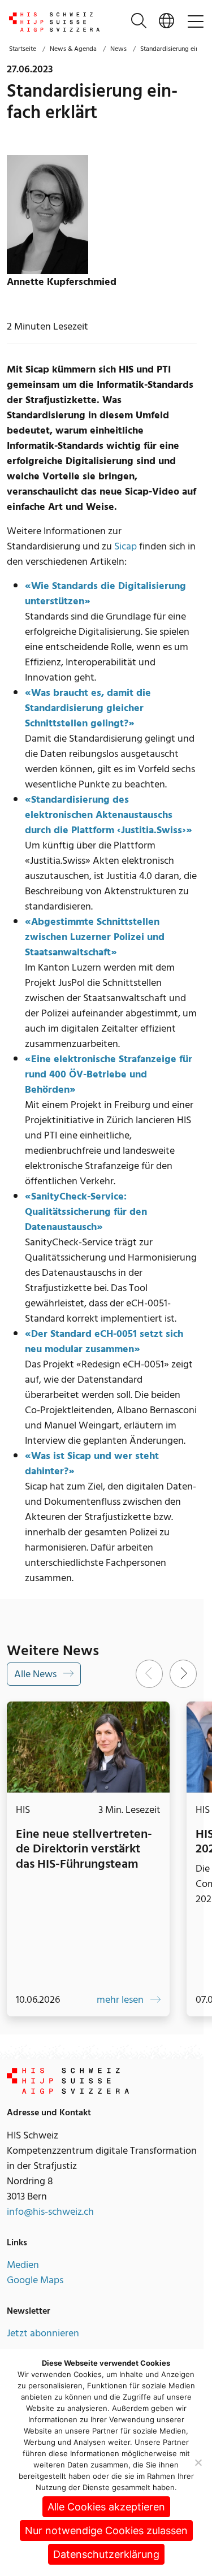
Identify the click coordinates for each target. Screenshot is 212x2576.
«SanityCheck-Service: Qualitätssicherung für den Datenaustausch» (86, 1212)
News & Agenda (73, 49)
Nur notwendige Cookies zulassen (106, 2530)
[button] (166, 22)
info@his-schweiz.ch (50, 2223)
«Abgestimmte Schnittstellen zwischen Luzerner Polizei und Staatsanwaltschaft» (95, 937)
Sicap (126, 546)
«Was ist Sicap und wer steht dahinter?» (92, 1464)
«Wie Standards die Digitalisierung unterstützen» (105, 594)
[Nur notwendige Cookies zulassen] (198, 2462)
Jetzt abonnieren (43, 2345)
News (118, 49)
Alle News (36, 1674)
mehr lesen (114, 2011)
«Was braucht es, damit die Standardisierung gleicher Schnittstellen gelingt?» (88, 708)
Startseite (23, 49)
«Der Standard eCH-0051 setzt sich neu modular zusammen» (104, 1341)
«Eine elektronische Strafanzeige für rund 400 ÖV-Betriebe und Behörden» (109, 1074)
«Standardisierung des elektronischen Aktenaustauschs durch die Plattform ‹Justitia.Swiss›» (109, 815)
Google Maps (35, 2291)
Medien (23, 2276)
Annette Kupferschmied (62, 282)
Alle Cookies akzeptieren (106, 2507)
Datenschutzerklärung (106, 2554)
